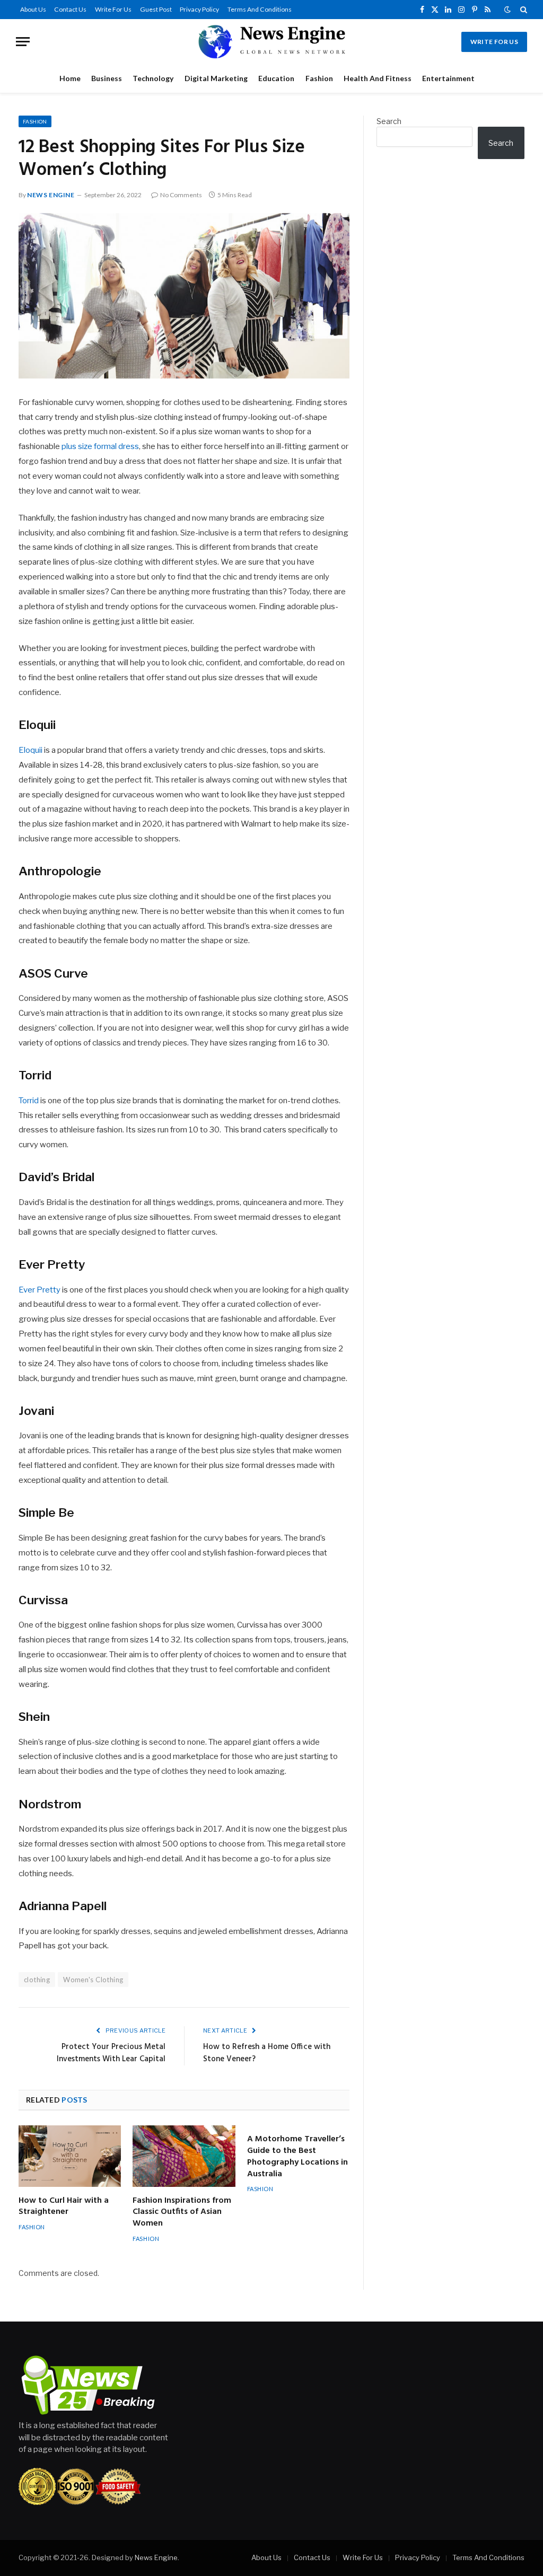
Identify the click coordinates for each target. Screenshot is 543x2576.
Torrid (29, 1101)
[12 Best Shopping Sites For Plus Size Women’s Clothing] (184, 296)
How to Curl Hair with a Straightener (64, 2207)
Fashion (319, 78)
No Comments (181, 195)
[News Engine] (271, 42)
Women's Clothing (93, 1980)
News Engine (51, 195)
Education (276, 78)
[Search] (523, 10)
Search (389, 121)
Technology (153, 78)
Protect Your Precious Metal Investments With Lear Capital (111, 2053)
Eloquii (30, 750)
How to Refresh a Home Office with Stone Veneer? (267, 2053)
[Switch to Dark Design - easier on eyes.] (507, 10)
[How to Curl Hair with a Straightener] (70, 2156)
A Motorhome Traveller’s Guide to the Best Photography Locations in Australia (297, 2157)
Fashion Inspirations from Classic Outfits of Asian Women (182, 2213)
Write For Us (113, 9)
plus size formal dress (100, 446)
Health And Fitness (378, 78)
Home (70, 78)
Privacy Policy (199, 9)
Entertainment (448, 78)
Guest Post (156, 9)
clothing (37, 1980)
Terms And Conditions (260, 9)
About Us (33, 9)
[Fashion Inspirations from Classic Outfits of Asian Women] (184, 2156)
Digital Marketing (216, 78)
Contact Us (70, 9)
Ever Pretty (40, 1290)
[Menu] (23, 42)
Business (107, 78)
